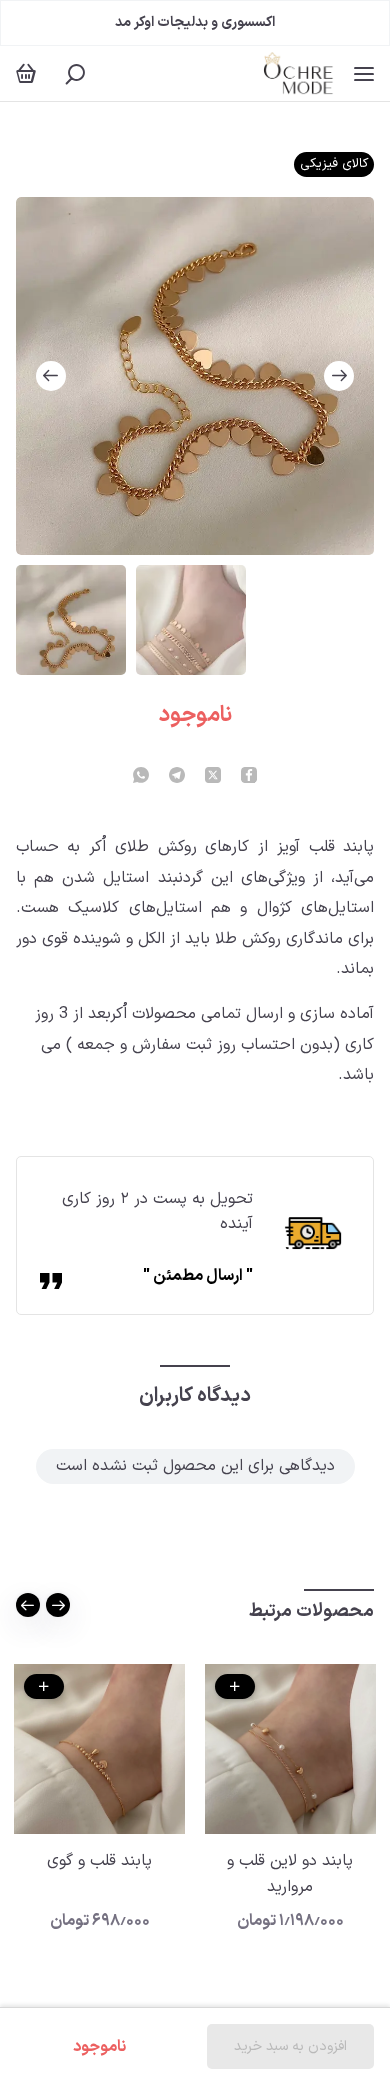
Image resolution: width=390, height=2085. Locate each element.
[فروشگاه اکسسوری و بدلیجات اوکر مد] (298, 73)
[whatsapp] (141, 777)
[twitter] (213, 777)
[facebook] (249, 777)
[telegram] (177, 777)
